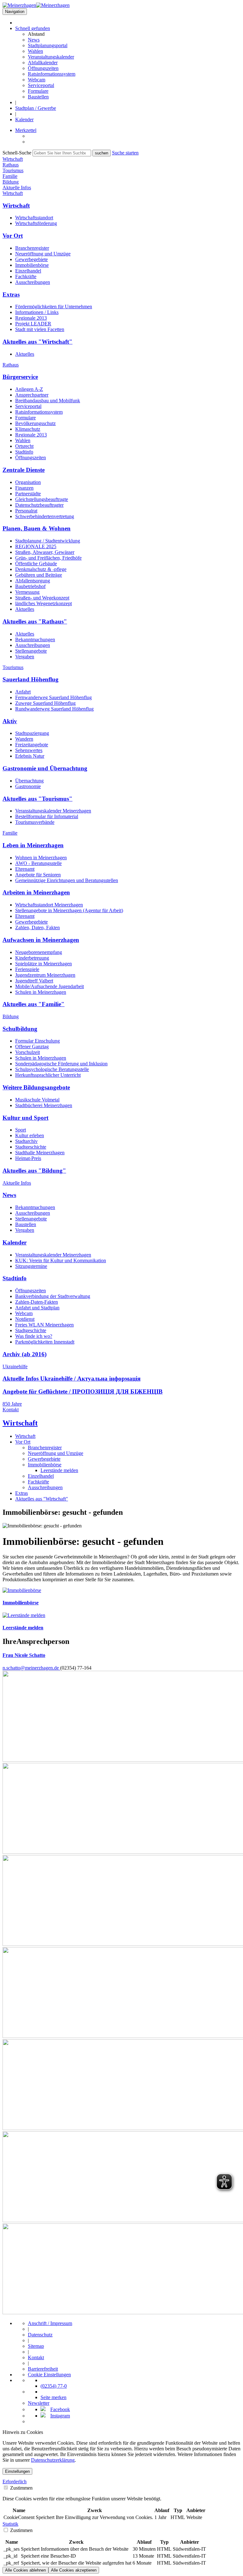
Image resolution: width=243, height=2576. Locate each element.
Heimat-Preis (28, 1158)
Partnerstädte (28, 494)
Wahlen (35, 51)
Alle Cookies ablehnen (25, 2570)
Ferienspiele (27, 969)
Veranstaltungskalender (51, 57)
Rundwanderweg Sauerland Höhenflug (54, 709)
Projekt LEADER (33, 324)
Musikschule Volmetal (37, 1100)
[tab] (121, 2482)
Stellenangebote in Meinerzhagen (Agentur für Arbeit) (69, 910)
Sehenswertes (29, 750)
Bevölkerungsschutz (35, 423)
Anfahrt (23, 692)
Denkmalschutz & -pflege (41, 569)
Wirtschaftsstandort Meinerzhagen (49, 905)
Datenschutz (40, 2335)
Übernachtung (29, 781)
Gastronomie (28, 786)
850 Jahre (12, 1404)
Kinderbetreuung (32, 958)
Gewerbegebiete (31, 259)
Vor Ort (23, 1442)
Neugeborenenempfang (39, 952)
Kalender (24, 119)
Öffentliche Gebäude (36, 564)
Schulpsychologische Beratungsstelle (52, 1069)
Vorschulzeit (28, 1052)
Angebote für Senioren (38, 875)
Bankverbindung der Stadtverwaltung (53, 1296)
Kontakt (11, 1410)
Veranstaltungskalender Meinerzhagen (53, 811)
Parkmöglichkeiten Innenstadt (45, 1342)
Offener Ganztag (32, 1047)
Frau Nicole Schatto (24, 1655)
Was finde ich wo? (34, 1336)
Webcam (37, 80)
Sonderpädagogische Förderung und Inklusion (61, 1064)
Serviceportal (41, 85)
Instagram (60, 2416)
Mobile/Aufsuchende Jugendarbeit (50, 986)
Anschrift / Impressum (50, 2323)
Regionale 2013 (31, 318)
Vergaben (25, 657)
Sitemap (36, 2346)
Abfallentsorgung (33, 581)
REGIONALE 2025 (36, 546)
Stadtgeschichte (31, 1147)
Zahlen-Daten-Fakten (37, 1302)
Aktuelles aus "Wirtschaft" (42, 1499)
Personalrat (26, 511)
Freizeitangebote (32, 745)
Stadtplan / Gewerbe (36, 108)
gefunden (33, 28)
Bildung (11, 1016)
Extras (22, 1493)
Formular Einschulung (37, 1041)
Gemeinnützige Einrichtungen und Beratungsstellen (67, 880)
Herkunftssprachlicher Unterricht (48, 1075)
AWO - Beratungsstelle (38, 863)
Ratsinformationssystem (52, 74)
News (34, 40)
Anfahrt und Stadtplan (37, 1308)
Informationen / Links (37, 312)
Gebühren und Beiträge (39, 575)
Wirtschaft (13, 193)
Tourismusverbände (35, 822)
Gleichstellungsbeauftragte (42, 499)
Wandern (24, 739)
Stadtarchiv (26, 1141)
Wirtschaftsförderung (36, 223)
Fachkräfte (26, 276)
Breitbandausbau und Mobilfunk (48, 401)
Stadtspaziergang (32, 733)
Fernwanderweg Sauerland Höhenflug (53, 697)
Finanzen (24, 488)
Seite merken (53, 2397)
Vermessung (27, 592)
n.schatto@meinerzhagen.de (31, 1668)
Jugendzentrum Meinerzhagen (45, 975)
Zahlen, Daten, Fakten (37, 928)
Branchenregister (32, 248)
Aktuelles (25, 354)
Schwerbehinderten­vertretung (45, 516)
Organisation (28, 482)
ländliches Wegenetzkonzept (44, 603)
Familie (10, 833)
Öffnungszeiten (43, 68)
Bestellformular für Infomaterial (47, 816)
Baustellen (38, 97)
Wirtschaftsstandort (34, 218)
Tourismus (13, 667)
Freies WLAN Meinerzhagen (44, 1325)
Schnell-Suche (17, 153)
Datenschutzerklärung (53, 2460)
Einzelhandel (28, 271)
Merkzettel (26, 130)
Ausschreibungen (33, 282)
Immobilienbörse (32, 265)
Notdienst (25, 1319)
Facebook (60, 2409)
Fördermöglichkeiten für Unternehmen (54, 307)
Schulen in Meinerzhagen (41, 992)
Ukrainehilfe (15, 1366)
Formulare (38, 91)
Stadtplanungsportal (48, 45)
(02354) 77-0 (54, 2386)
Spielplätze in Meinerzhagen (44, 964)
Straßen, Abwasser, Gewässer (45, 552)
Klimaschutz (28, 429)
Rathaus (11, 365)
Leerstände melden (59, 1470)
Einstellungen (17, 2471)
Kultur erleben (30, 1135)
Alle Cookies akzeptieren (74, 2570)
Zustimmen (21, 2488)
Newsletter (39, 2403)
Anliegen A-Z (29, 389)
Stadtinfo (24, 452)
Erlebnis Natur (30, 756)
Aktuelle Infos (17, 1183)
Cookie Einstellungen (49, 2375)
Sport (21, 1130)
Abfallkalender (43, 63)
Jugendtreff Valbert (34, 981)
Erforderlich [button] (15, 2482)
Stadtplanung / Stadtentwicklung (48, 541)
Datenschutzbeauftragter (39, 505)
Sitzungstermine (31, 1266)
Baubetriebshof (30, 586)
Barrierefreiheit (43, 2369)
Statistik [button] (10, 2524)
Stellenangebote (31, 651)
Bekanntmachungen (35, 639)
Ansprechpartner (32, 395)
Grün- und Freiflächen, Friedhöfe (48, 558)
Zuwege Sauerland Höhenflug (45, 703)
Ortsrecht (24, 446)
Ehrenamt (25, 869)
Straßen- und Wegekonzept (42, 598)
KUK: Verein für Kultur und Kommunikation (61, 1260)
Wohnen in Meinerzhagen (41, 858)
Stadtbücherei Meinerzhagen (44, 1105)
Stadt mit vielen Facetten (40, 329)
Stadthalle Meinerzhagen (40, 1153)
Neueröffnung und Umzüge (43, 254)
